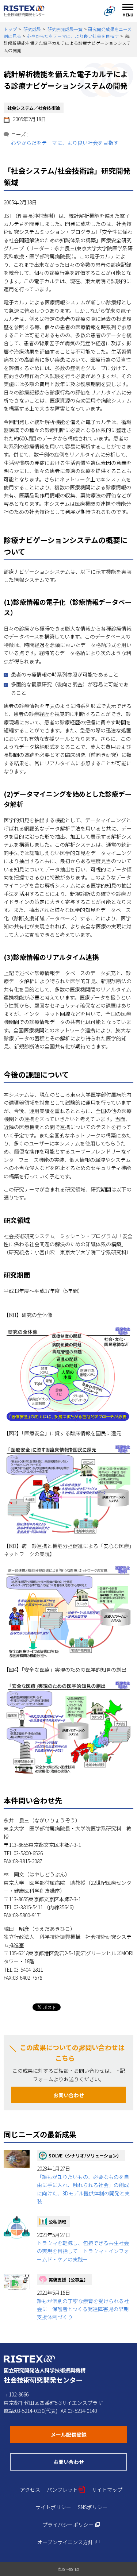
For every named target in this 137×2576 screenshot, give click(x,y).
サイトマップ (107, 2490)
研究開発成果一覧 (65, 29)
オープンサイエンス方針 (68, 2542)
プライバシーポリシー (71, 2525)
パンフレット (66, 2490)
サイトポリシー (53, 2507)
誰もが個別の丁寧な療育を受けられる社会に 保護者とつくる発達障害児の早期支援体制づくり (83, 2309)
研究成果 (32, 29)
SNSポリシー (93, 2507)
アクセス (30, 2490)
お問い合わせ (69, 2095)
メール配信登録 (89, 2434)
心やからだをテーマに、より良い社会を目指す (73, 36)
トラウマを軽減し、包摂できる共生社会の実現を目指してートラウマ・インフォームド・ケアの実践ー (83, 2251)
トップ (10, 29)
